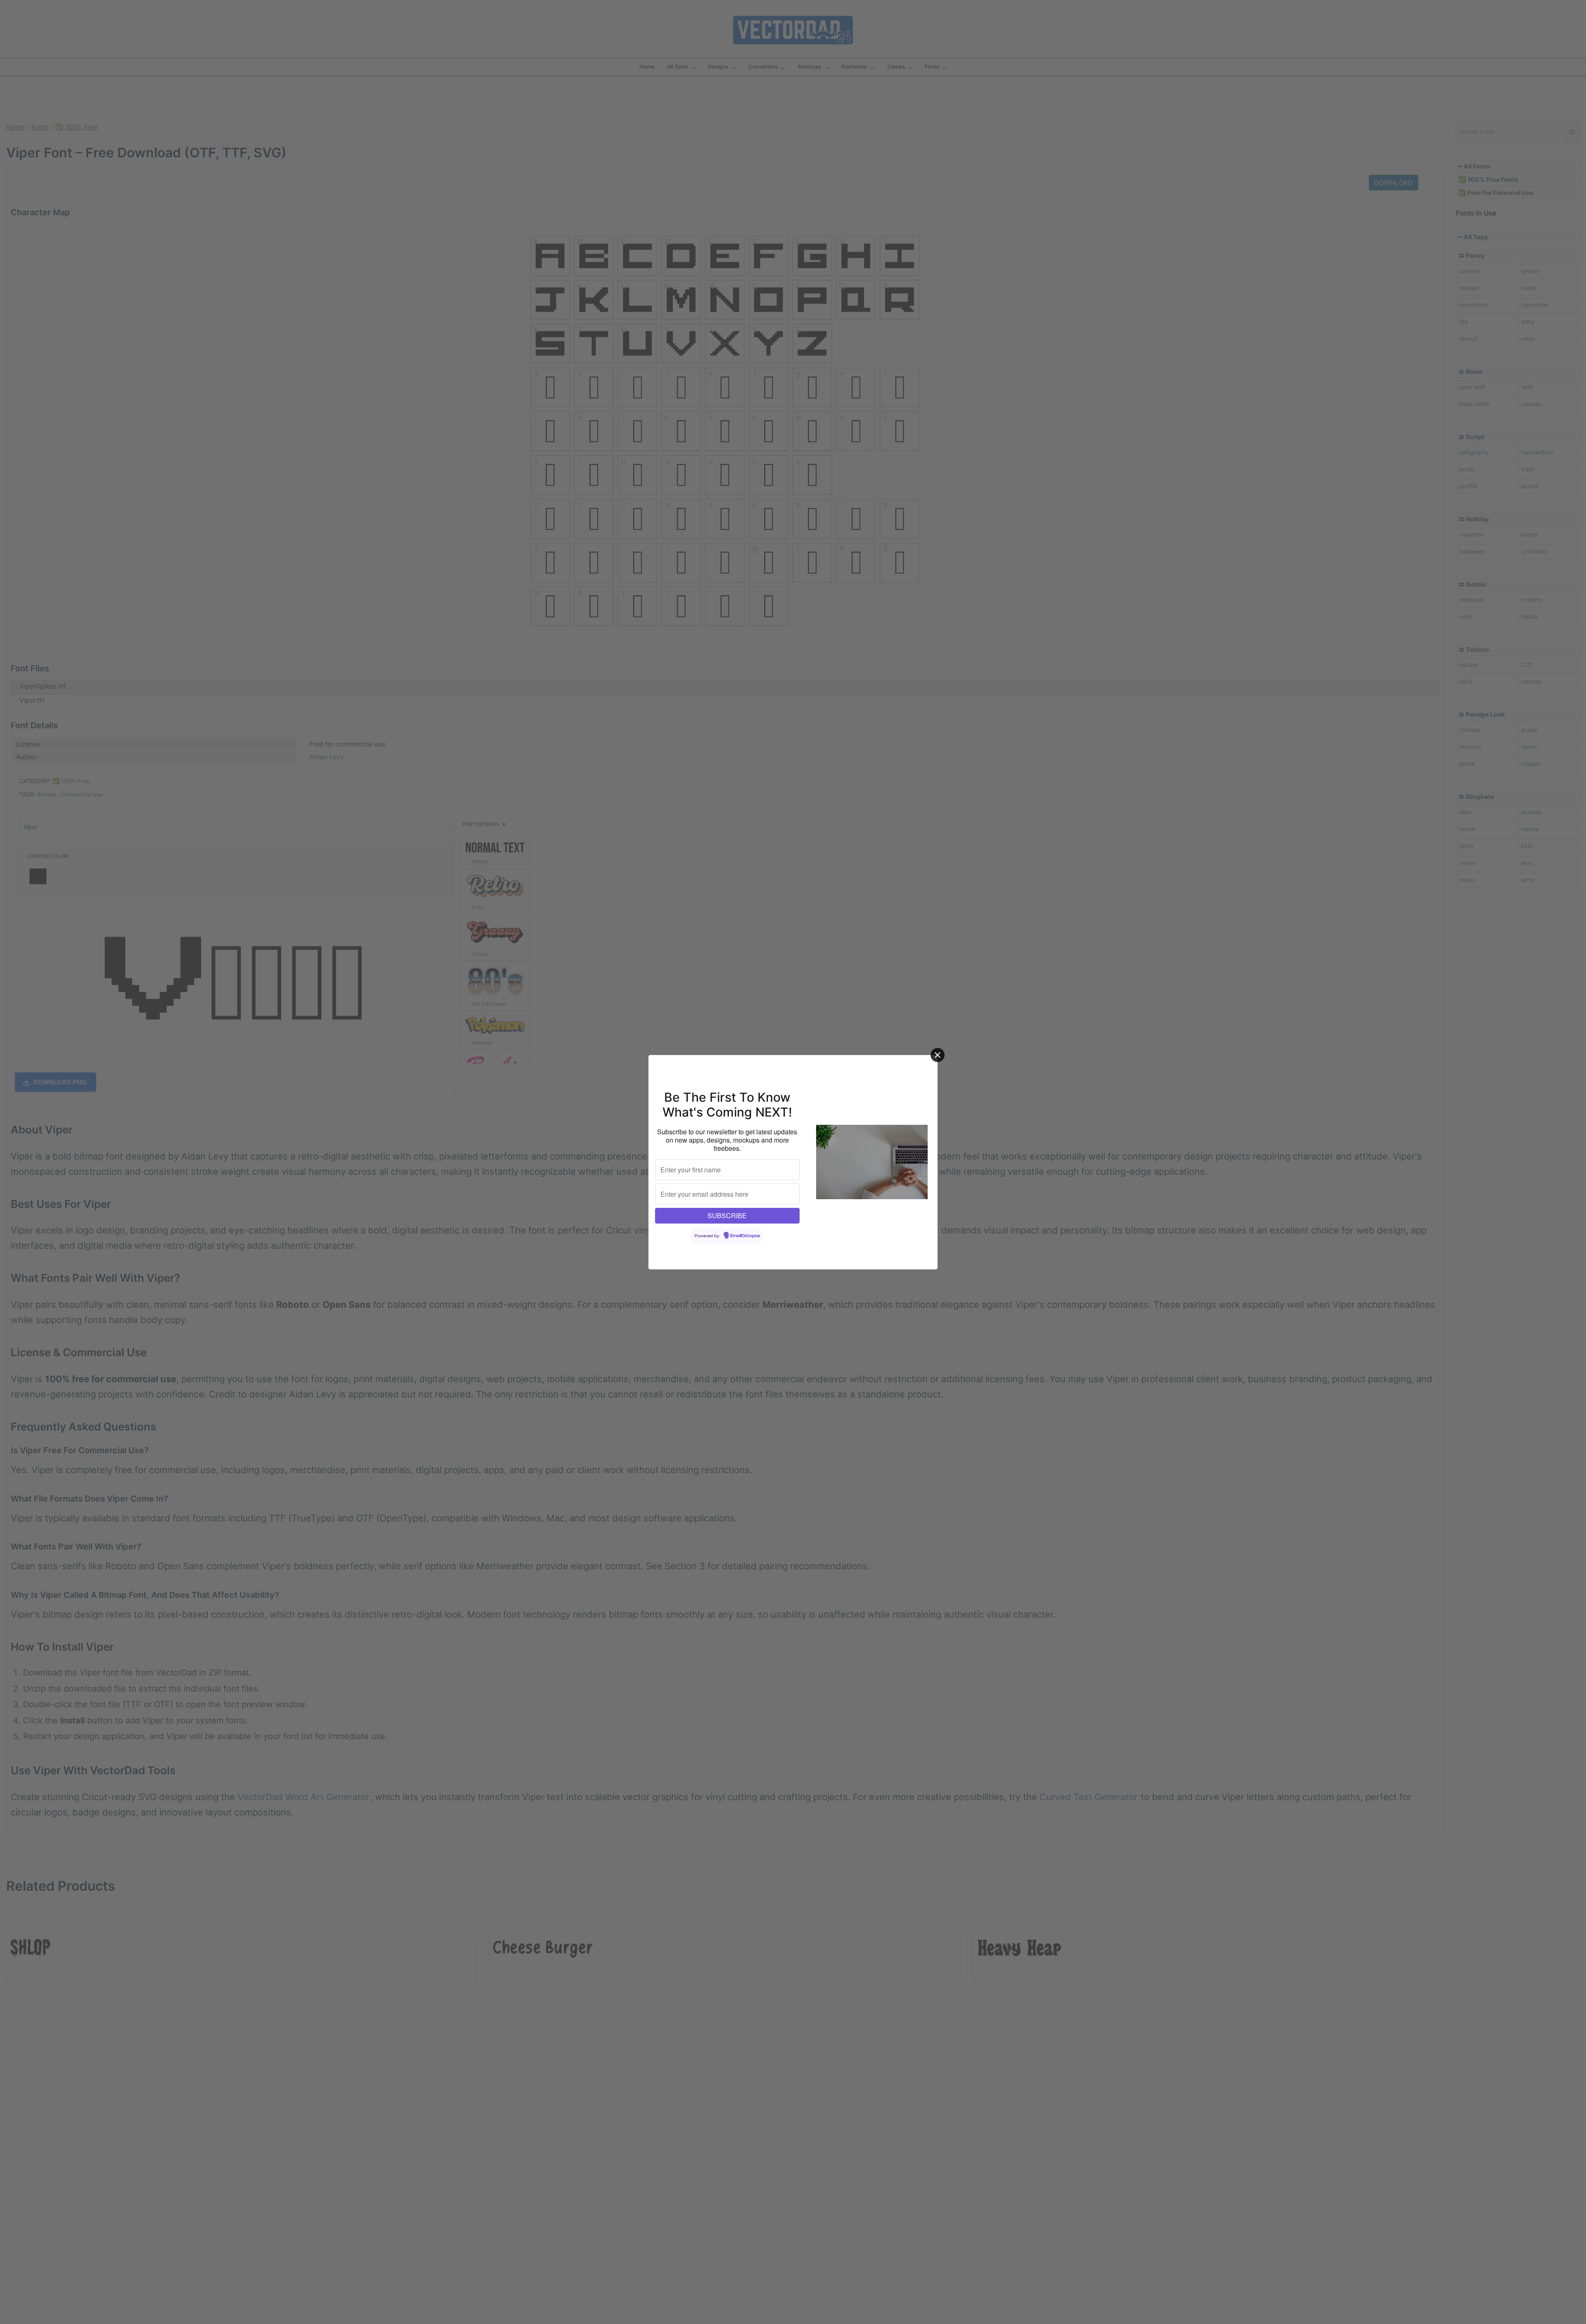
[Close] (938, 1055)
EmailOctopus (745, 1236)
